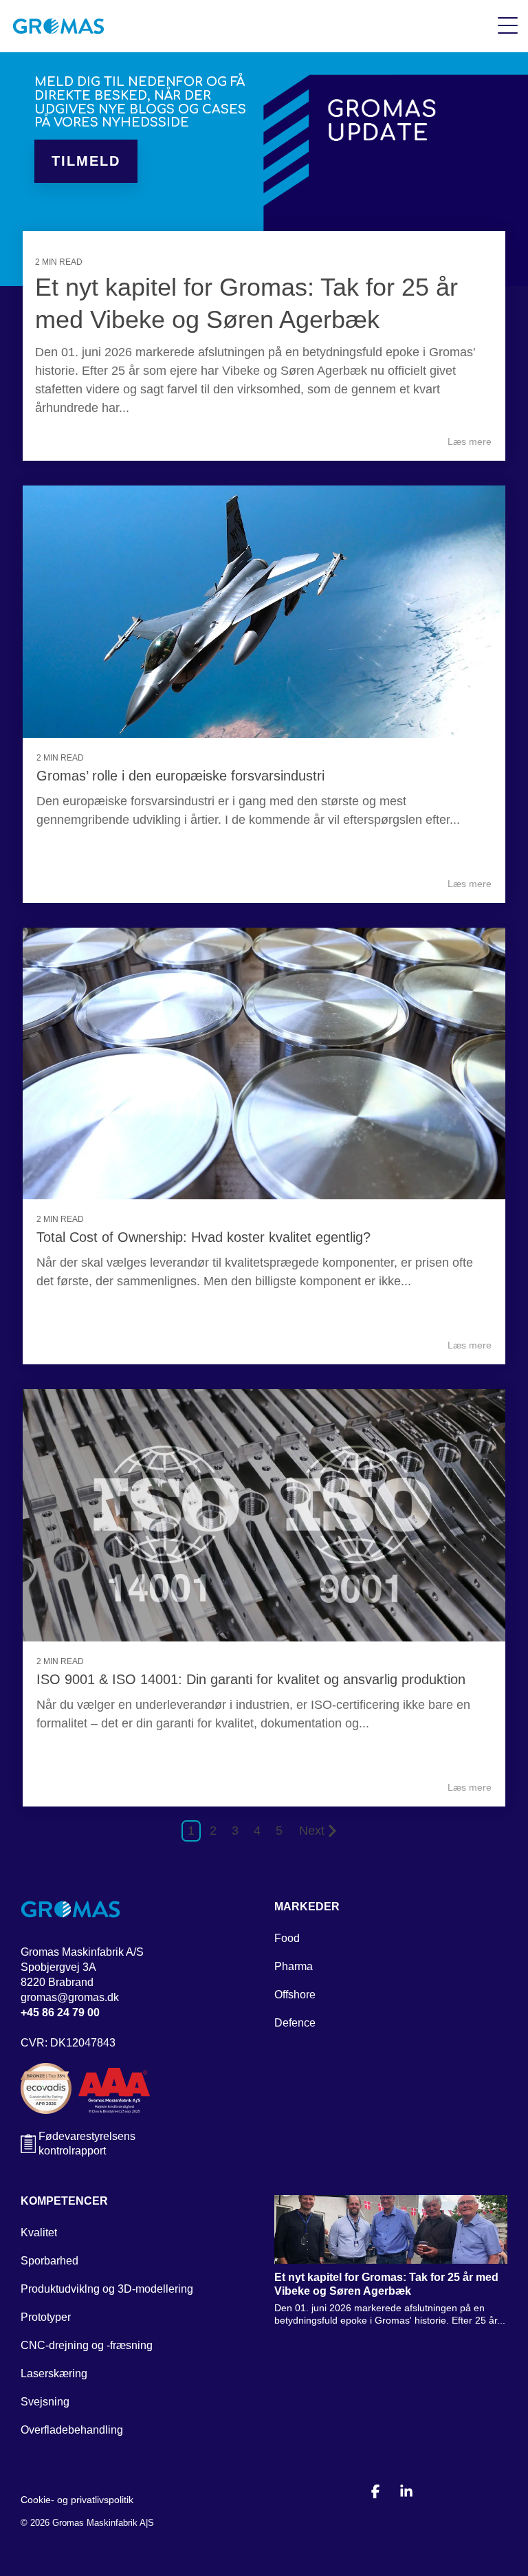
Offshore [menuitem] (295, 1995)
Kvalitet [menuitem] (39, 2233)
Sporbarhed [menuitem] (49, 2261)
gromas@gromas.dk (70, 1997)
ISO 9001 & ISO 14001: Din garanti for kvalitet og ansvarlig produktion (251, 1679)
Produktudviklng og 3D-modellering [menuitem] (107, 2289)
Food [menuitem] (287, 1938)
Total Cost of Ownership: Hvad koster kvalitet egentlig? (203, 1237)
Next (312, 1831)
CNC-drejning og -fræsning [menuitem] (87, 2345)
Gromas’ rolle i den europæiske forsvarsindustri (180, 776)
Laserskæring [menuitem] (54, 2373)
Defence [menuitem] (295, 2023)
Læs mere (470, 441)
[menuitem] (307, 1910)
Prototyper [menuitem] (46, 2317)
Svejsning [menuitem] (45, 2402)
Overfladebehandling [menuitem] (72, 2430)
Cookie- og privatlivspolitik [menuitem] (77, 2500)
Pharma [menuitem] (294, 1966)
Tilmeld (86, 161)
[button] (508, 25)
